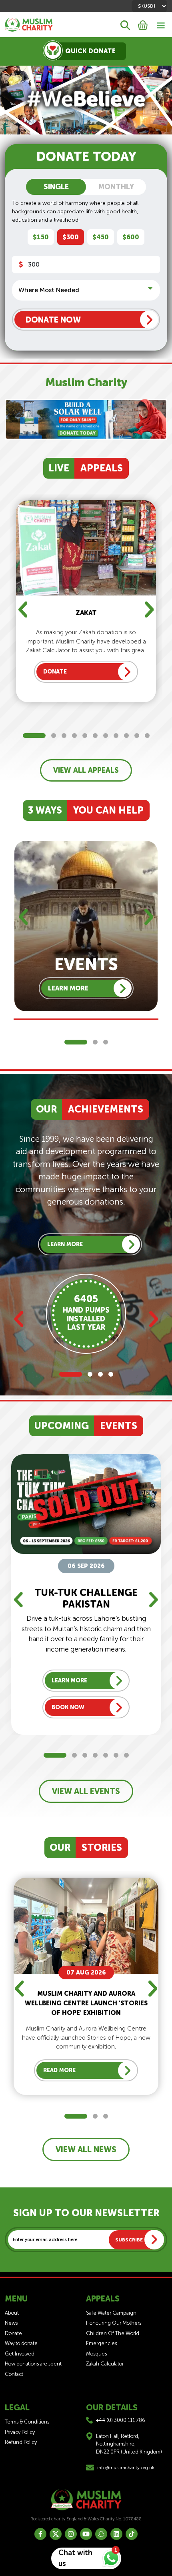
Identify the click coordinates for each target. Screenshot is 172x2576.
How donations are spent (33, 2364)
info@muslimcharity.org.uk (126, 2468)
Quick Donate (90, 51)
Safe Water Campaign (111, 2313)
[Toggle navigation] (161, 25)
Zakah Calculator (105, 2364)
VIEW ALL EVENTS (86, 1791)
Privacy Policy (20, 2432)
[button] (34, 736)
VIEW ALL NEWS (86, 2149)
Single (56, 187)
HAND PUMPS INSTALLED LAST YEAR (86, 1319)
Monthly (116, 187)
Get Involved (20, 2354)
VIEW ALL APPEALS (86, 770)
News (11, 2323)
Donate (13, 2333)
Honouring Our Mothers (114, 2323)
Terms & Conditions (27, 2422)
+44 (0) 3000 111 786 (121, 2420)
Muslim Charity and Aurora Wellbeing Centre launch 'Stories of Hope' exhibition (86, 2003)
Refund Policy (21, 2442)
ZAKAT (86, 613)
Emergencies (101, 2343)
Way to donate (21, 2343)
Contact (14, 2374)
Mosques (96, 2354)
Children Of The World (113, 2333)
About (12, 2313)
